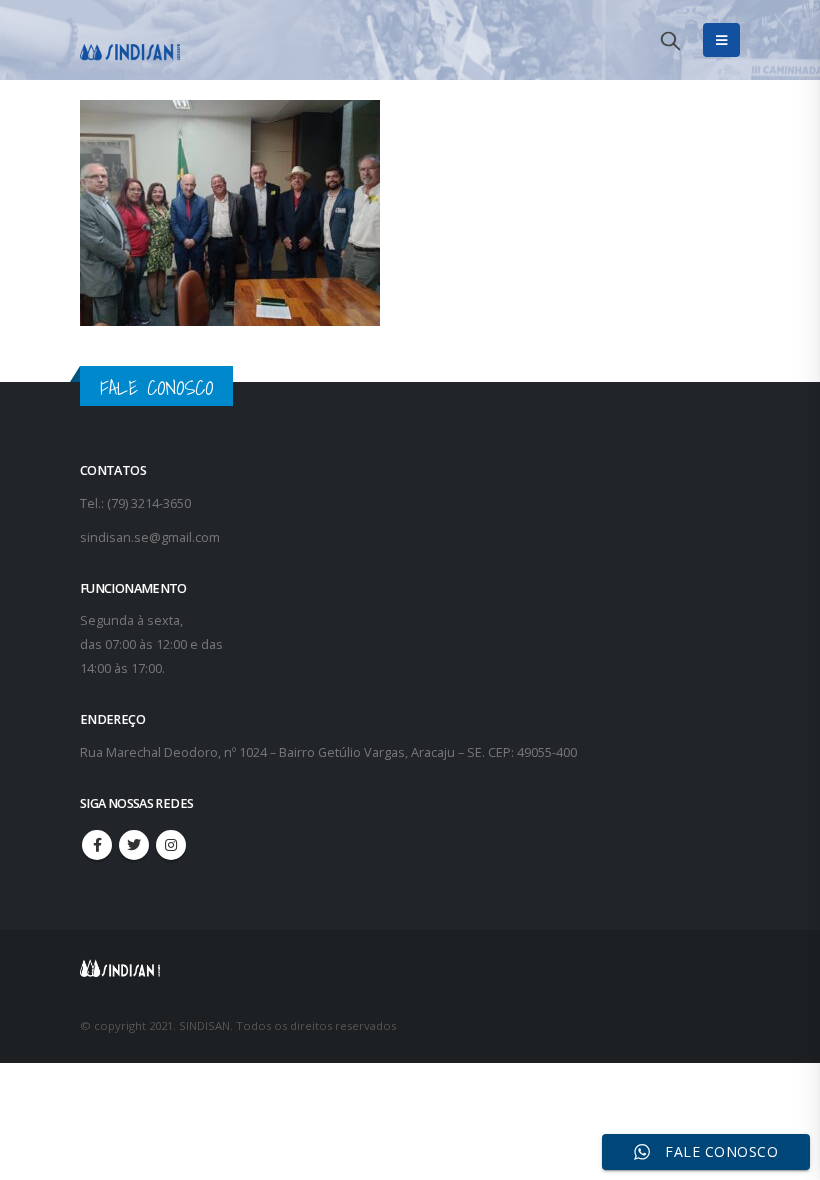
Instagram (171, 845)
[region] (560, 1023)
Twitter (134, 845)
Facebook (97, 845)
